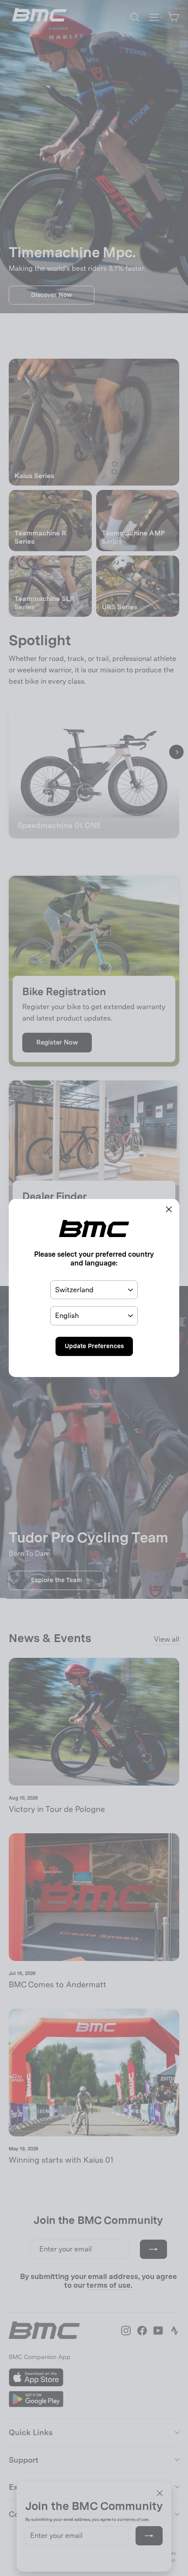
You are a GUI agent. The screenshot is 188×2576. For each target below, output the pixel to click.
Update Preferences (94, 1346)
